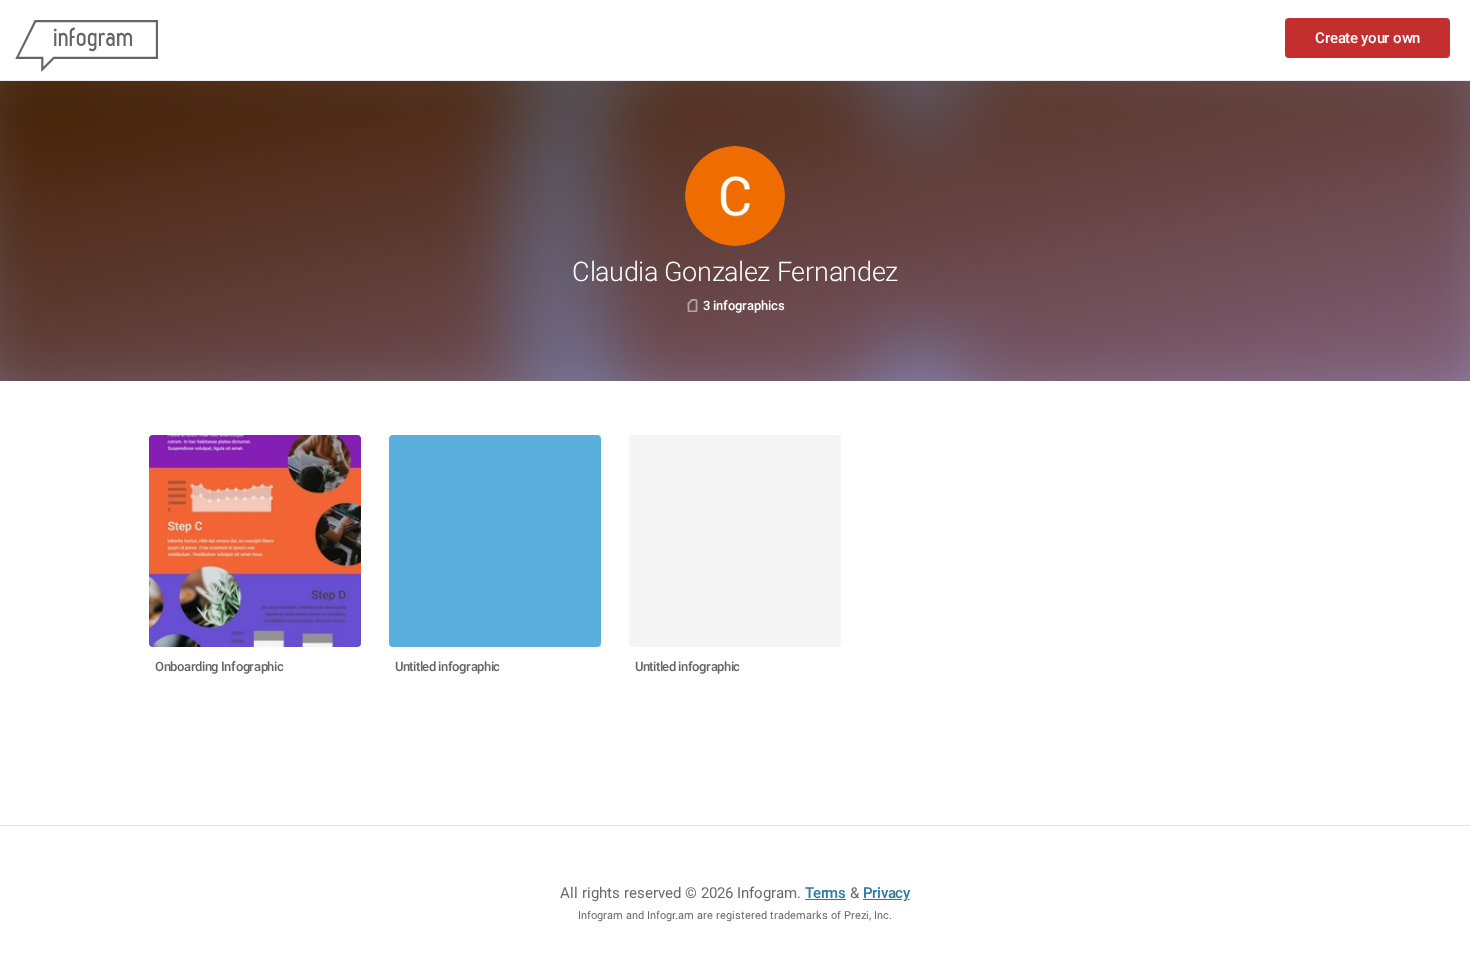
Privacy (886, 893)
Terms (825, 893)
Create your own (1367, 38)
